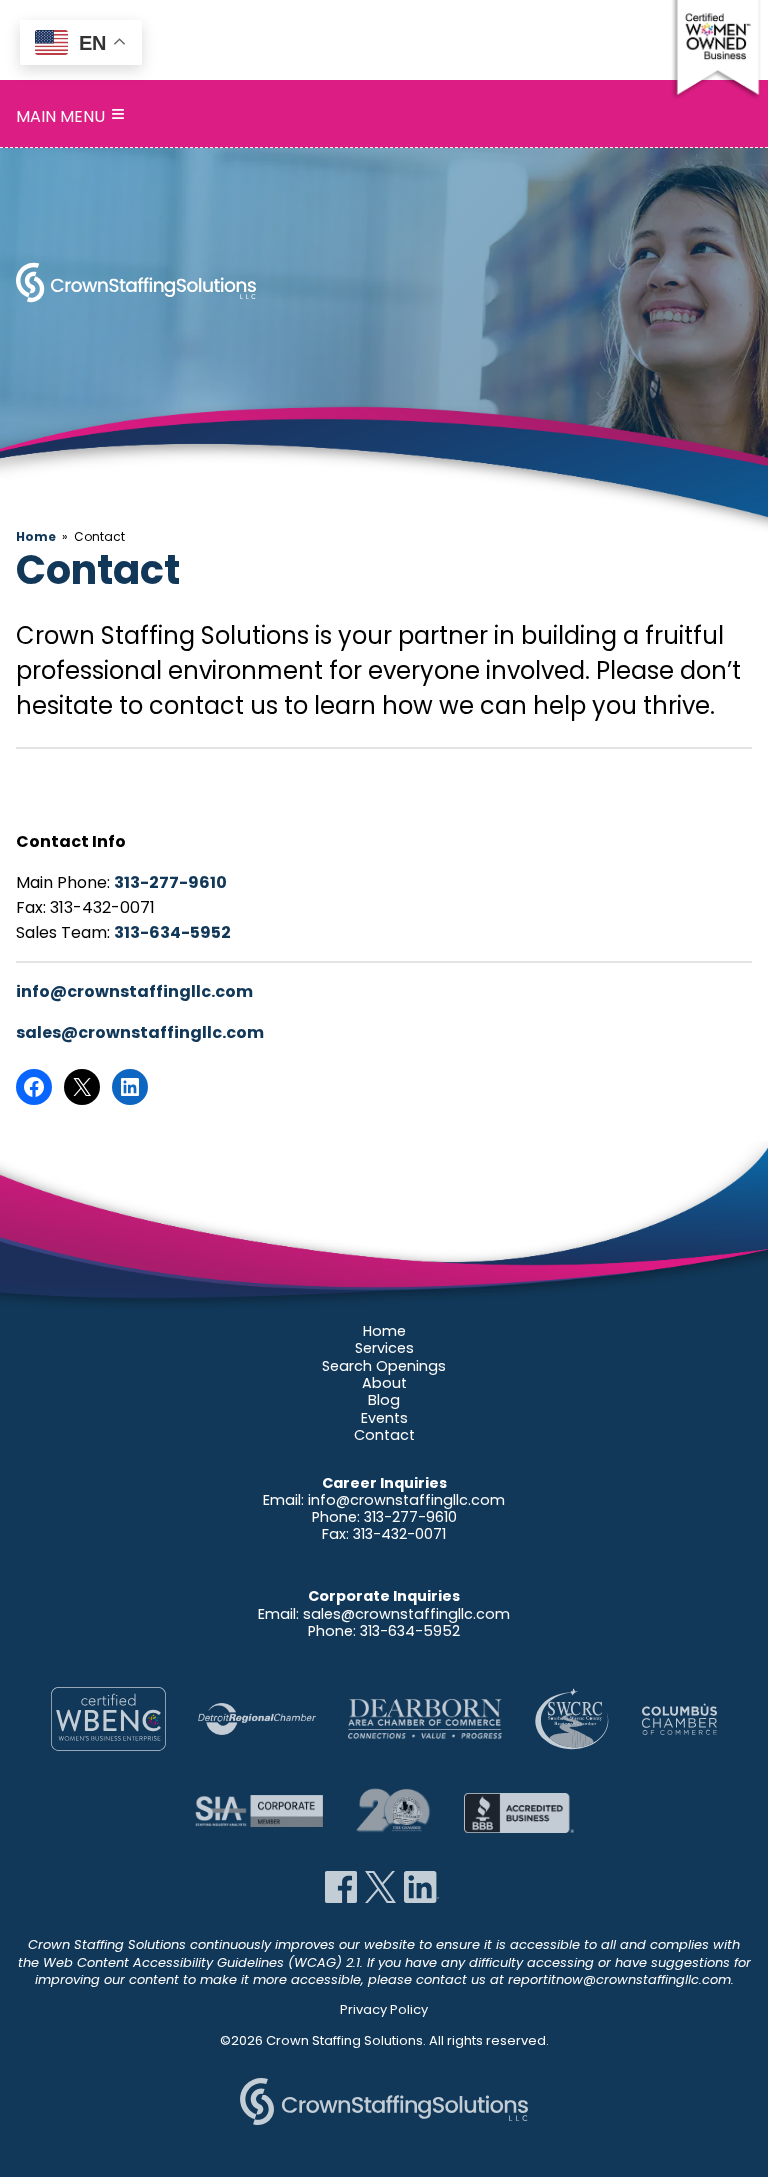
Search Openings (384, 1366)
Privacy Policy (384, 2009)
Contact (384, 1435)
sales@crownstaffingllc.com (140, 1032)
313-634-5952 (172, 932)
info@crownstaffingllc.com (134, 991)
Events (384, 1418)
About (384, 1383)
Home (36, 536)
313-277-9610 (170, 882)
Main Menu (70, 116)
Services (384, 1348)
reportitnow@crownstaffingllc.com (619, 1979)
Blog (384, 1400)
